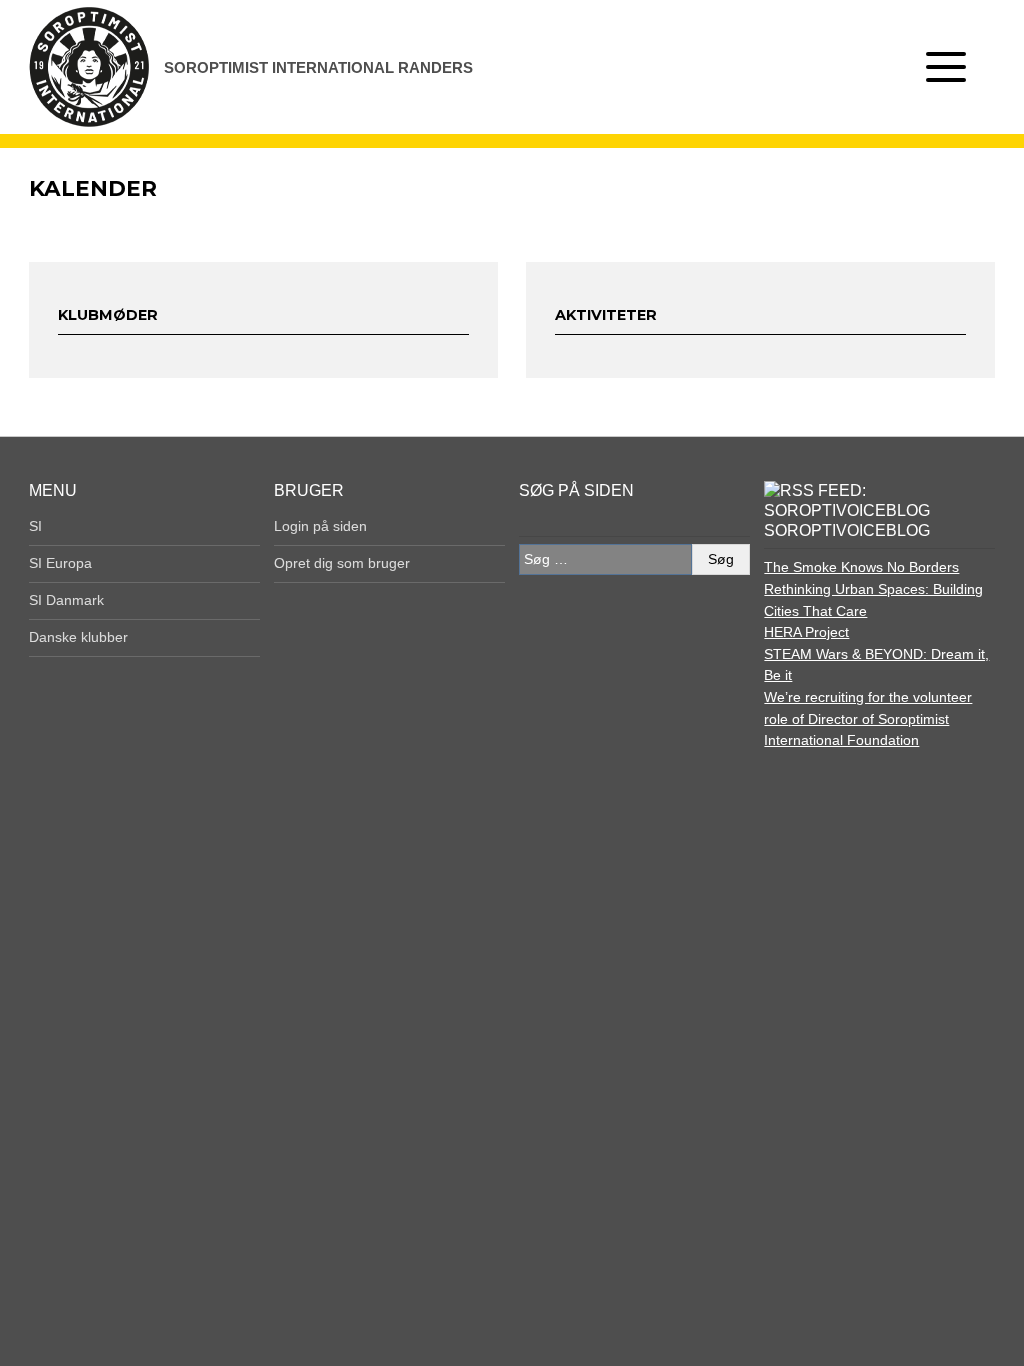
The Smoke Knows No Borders (861, 567)
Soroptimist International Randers (318, 67)
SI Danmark (66, 600)
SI (35, 526)
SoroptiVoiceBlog (847, 530)
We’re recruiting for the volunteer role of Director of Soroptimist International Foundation (868, 718)
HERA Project (806, 632)
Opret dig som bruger (342, 563)
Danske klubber (78, 637)
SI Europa (60, 563)
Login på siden (320, 526)
